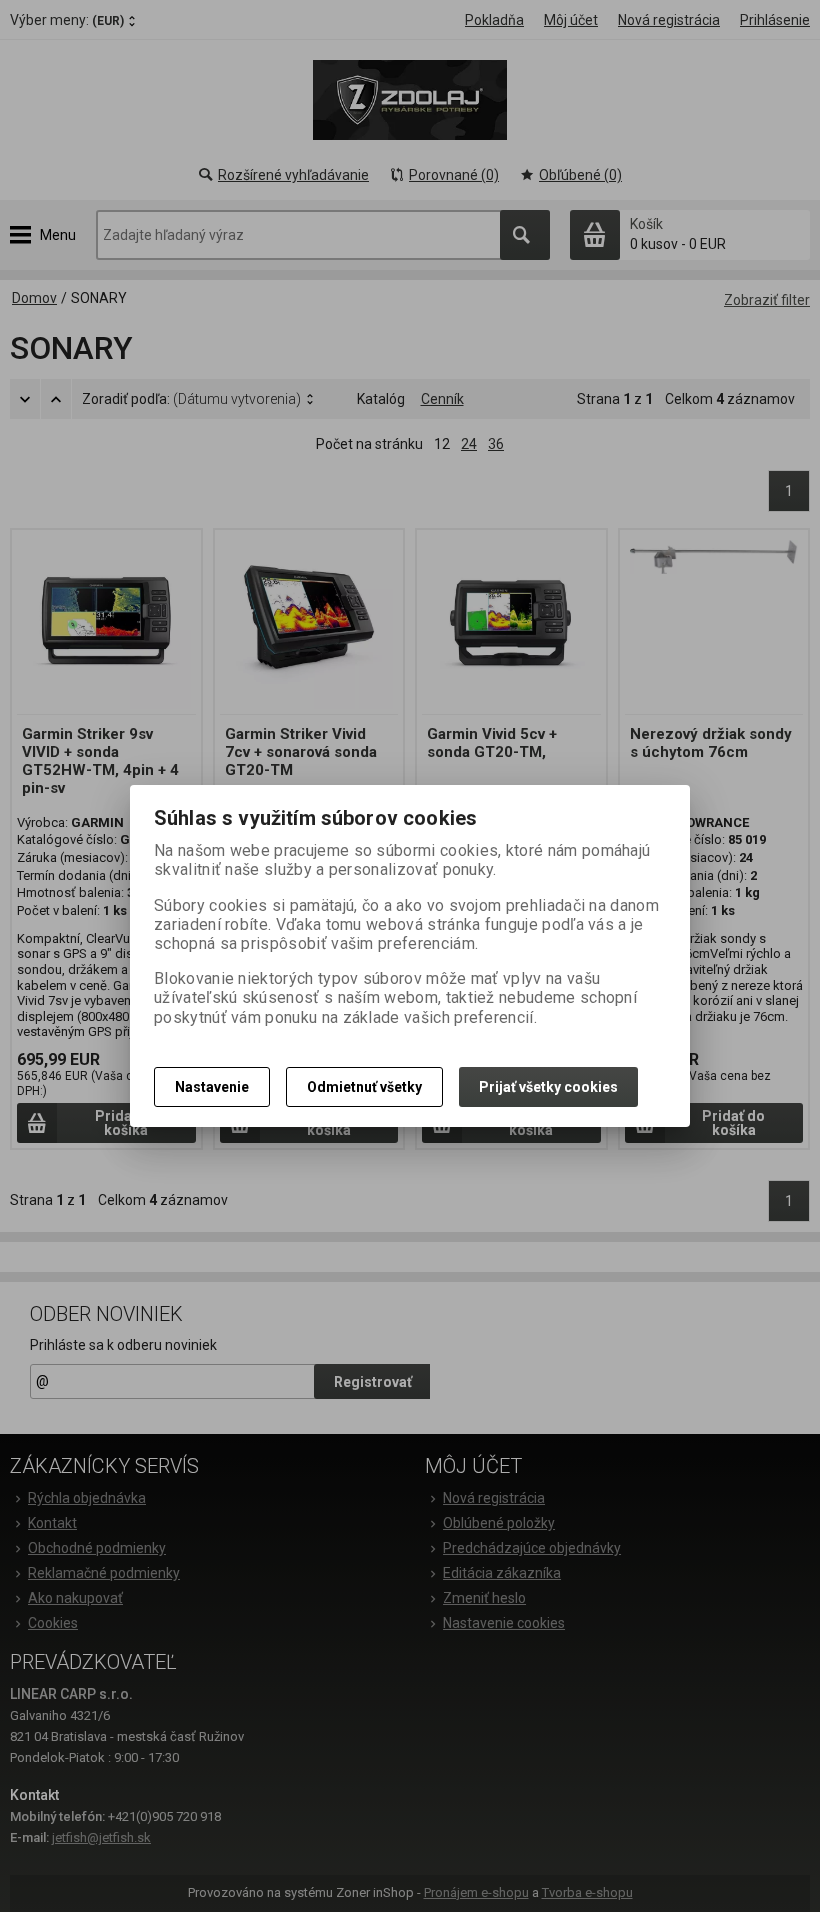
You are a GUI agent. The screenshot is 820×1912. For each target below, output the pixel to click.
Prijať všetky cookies (548, 1087)
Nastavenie (212, 1087)
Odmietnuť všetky (364, 1087)
